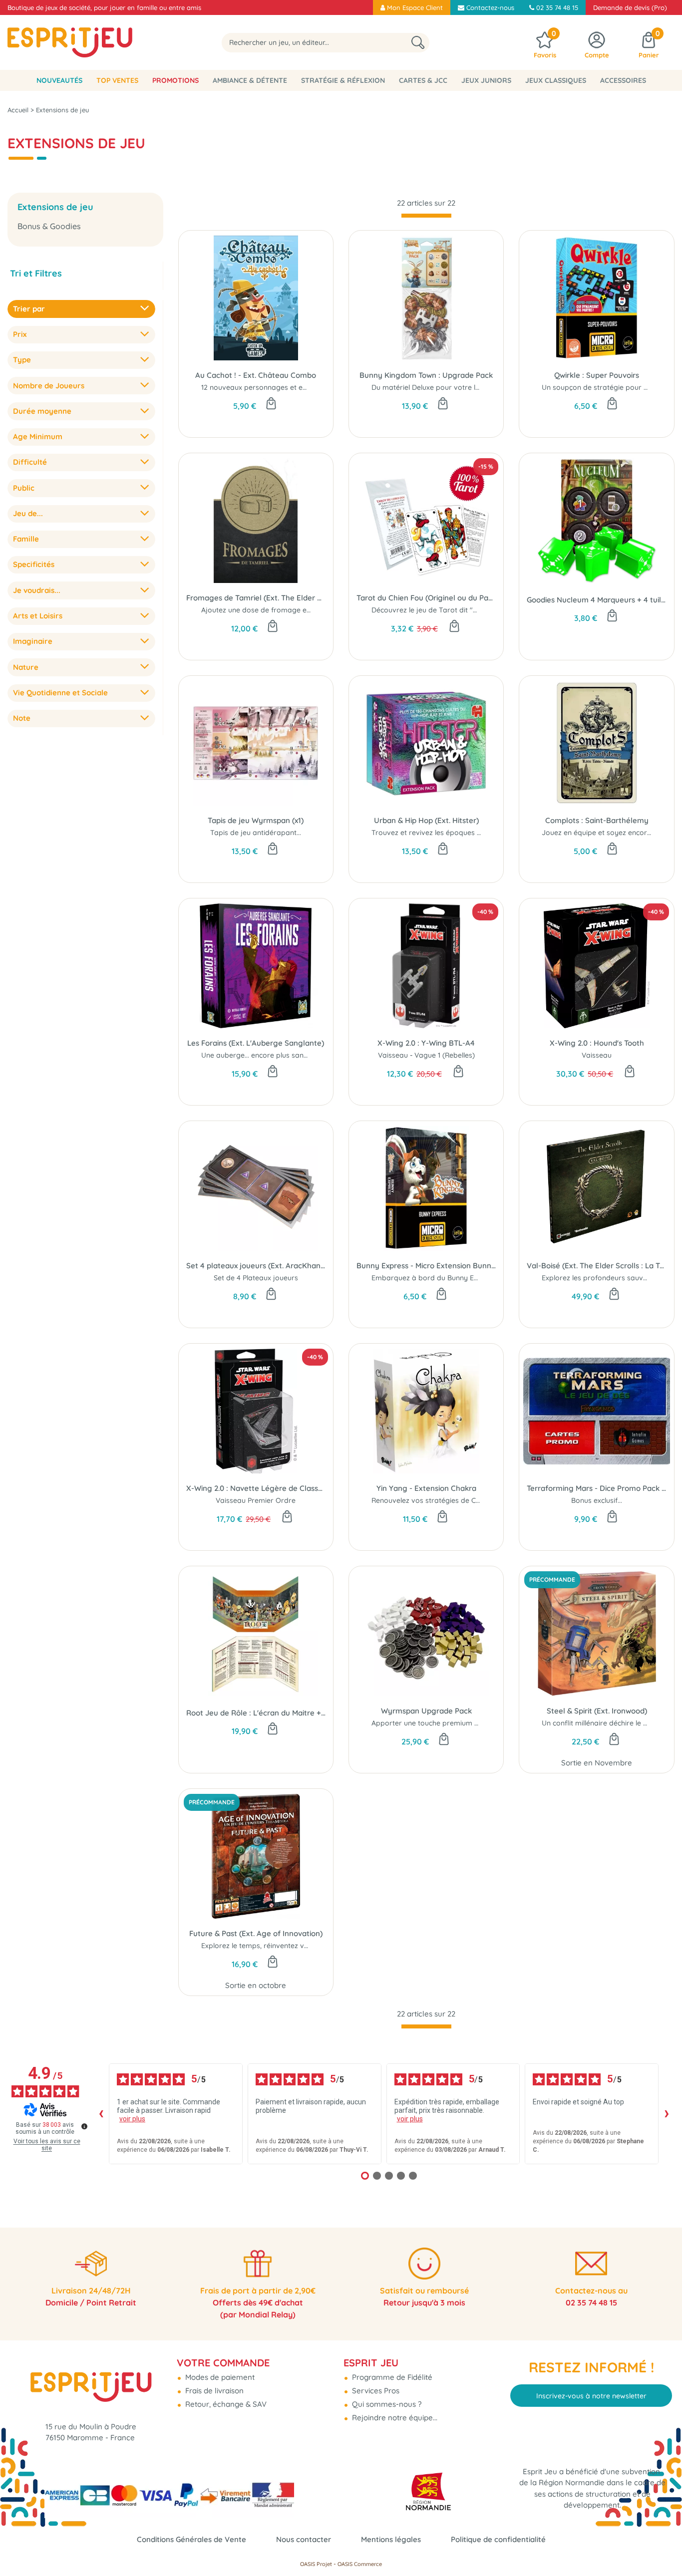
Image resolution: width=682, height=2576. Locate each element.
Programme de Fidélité (391, 2377)
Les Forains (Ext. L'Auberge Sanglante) (256, 1043)
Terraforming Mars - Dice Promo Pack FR (596, 1488)
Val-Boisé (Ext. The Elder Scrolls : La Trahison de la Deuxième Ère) (596, 1266)
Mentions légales (391, 2539)
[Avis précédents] (101, 2114)
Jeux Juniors (486, 80)
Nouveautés (59, 80)
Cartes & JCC (423, 80)
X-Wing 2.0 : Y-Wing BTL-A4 (426, 1043)
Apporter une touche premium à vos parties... (447, 1723)
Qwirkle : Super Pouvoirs (597, 375)
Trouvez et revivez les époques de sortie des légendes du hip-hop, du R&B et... (501, 833)
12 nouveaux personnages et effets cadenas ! (277, 387)
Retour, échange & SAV (225, 2404)
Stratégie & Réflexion (343, 80)
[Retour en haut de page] (662, 2546)
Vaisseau (597, 1055)
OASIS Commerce (360, 2564)
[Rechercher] (418, 43)
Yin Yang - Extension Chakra (426, 1488)
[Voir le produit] (287, 1517)
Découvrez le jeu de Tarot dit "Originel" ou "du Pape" (459, 610)
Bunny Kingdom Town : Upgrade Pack (426, 375)
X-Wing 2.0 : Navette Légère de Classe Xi (256, 1488)
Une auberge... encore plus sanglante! (264, 1055)
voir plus (132, 2119)
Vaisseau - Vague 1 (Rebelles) (426, 1055)
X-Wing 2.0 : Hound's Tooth (597, 1043)
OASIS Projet (316, 2564)
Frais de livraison (213, 2391)
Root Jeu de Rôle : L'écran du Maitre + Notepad (256, 1713)
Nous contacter (304, 2539)
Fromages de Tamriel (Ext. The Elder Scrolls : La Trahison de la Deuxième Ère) (256, 598)
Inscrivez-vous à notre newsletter (591, 2396)
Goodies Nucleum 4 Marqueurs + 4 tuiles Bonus (596, 600)
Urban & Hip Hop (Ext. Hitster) (426, 820)
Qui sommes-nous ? (386, 2404)
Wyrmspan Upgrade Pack (426, 1711)
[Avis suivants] (667, 2114)
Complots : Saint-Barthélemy (597, 820)
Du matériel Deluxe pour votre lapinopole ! (442, 387)
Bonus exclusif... (597, 1500)
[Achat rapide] (271, 404)
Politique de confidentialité (498, 2539)
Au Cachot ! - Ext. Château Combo (256, 375)
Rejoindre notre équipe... (394, 2418)
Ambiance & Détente (250, 80)
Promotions (175, 80)
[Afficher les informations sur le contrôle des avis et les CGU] (84, 2126)
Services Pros (375, 2391)
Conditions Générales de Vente (191, 2539)
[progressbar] (426, 216)
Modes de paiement (219, 2377)
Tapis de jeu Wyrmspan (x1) (256, 820)
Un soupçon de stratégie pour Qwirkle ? (608, 387)
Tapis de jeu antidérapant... (256, 833)
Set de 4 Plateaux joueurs (256, 1278)
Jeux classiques (556, 80)
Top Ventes (117, 80)
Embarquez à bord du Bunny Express (434, 1278)
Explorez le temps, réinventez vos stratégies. (275, 1946)
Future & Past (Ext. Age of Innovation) (256, 1933)
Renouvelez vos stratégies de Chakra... (436, 1500)
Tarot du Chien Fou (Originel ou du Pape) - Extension (426, 598)
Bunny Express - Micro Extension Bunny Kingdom (426, 1266)
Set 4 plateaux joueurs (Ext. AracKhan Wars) (256, 1266)
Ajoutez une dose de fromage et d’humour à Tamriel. (290, 610)
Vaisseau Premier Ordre (256, 1500)
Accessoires (623, 80)
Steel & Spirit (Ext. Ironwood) (597, 1711)
